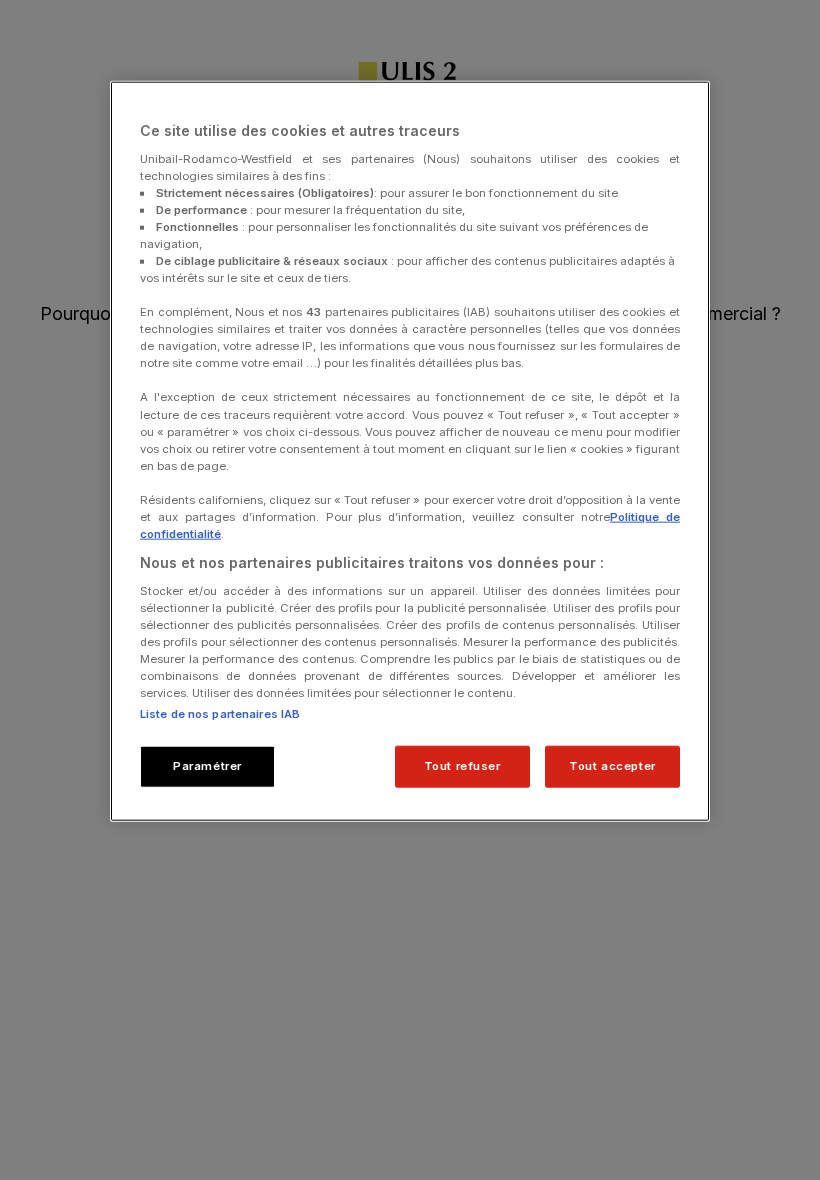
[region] (410, 451)
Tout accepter (612, 766)
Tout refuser (462, 766)
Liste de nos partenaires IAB (220, 714)
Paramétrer (207, 766)
